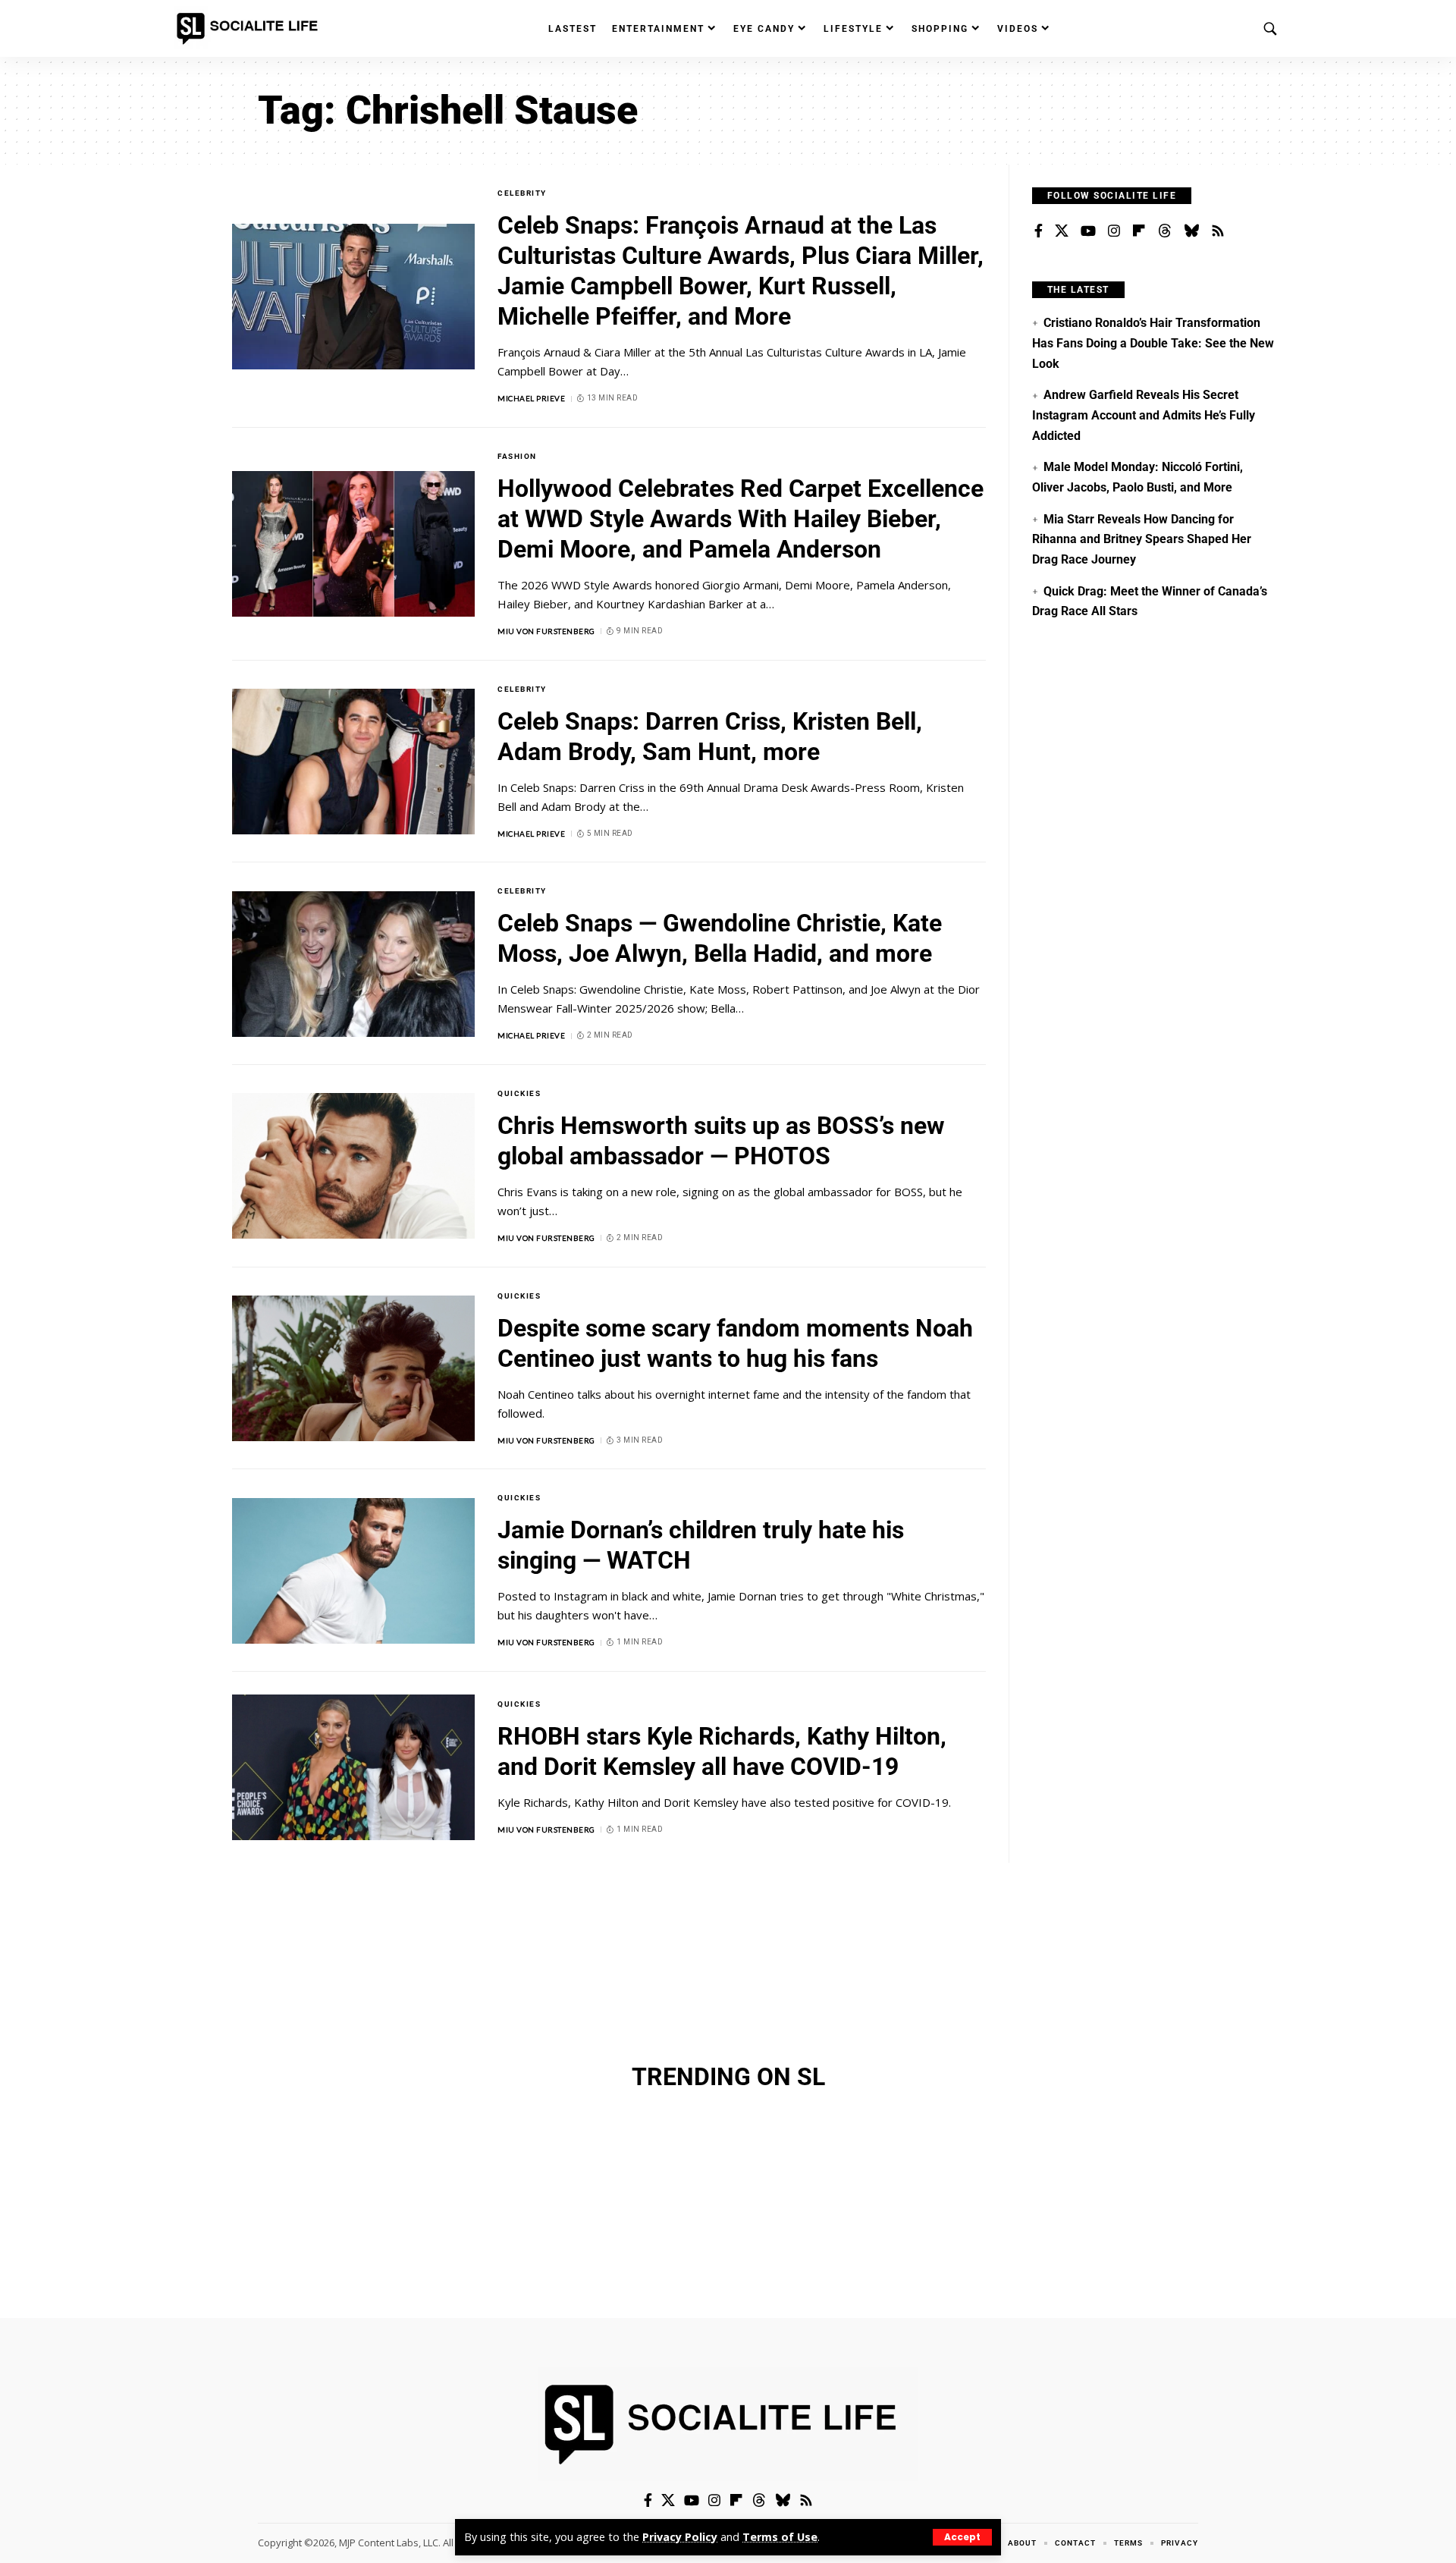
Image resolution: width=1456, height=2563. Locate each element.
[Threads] (1165, 231)
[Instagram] (1114, 231)
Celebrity (522, 193)
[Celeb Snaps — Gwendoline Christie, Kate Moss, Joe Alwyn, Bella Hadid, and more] (353, 964)
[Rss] (1218, 231)
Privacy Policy (680, 2537)
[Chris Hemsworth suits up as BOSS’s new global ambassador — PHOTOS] (353, 1166)
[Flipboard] (1139, 231)
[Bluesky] (1191, 231)
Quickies (519, 1093)
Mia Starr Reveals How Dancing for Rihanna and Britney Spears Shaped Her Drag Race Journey (1142, 539)
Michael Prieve (531, 398)
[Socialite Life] (250, 29)
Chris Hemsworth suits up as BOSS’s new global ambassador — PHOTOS (721, 1141)
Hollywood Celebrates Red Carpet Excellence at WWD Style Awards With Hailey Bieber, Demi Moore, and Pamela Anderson (741, 519)
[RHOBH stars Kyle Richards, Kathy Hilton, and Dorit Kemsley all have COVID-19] (353, 1767)
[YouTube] (1088, 231)
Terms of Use (780, 2537)
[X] (1062, 231)
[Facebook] (1039, 231)
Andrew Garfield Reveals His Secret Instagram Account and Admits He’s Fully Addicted (1144, 415)
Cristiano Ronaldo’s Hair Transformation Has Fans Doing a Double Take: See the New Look (1153, 343)
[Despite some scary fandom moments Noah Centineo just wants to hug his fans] (353, 1368)
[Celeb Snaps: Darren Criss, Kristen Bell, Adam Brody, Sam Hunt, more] (353, 762)
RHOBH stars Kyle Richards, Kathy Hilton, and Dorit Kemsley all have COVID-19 (722, 1751)
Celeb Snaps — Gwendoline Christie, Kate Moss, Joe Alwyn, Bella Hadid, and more (720, 938)
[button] (962, 2537)
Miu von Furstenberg (546, 631)
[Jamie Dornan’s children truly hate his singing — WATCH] (353, 1571)
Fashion (517, 456)
